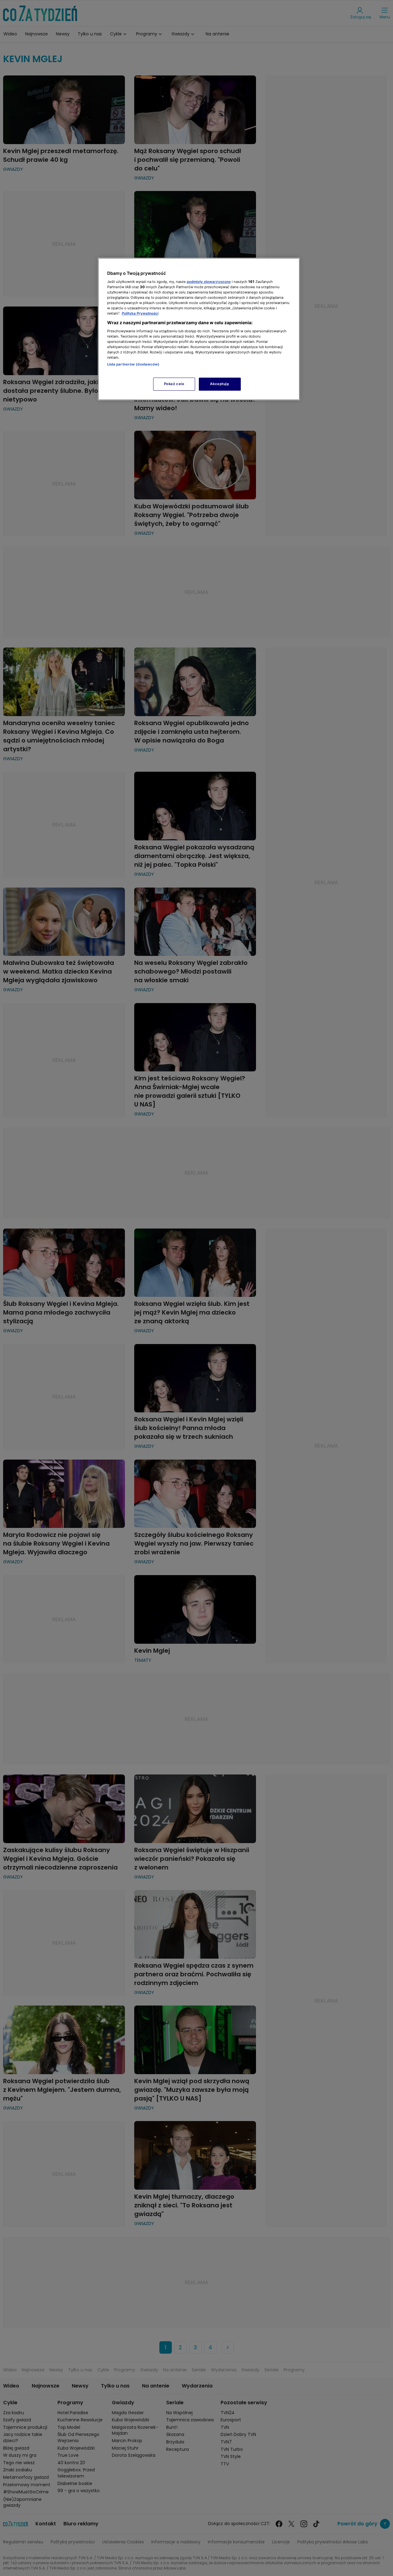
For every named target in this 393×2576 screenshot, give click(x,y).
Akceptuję (219, 384)
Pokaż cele (174, 384)
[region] (199, 329)
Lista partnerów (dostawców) (133, 364)
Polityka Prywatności (140, 313)
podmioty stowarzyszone (209, 282)
